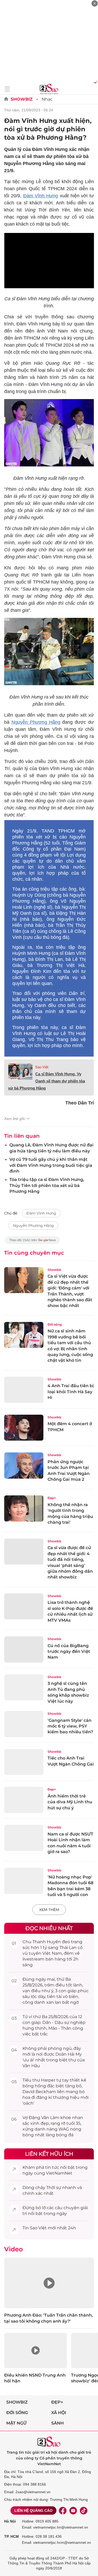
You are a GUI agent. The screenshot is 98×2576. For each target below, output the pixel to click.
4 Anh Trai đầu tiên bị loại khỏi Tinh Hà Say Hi (71, 1392)
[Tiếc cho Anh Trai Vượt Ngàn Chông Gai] (24, 1762)
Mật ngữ (16, 2423)
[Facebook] (63, 2510)
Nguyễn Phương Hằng (36, 722)
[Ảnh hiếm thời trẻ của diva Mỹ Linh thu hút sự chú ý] (24, 1800)
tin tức (52, 2167)
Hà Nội (10, 2521)
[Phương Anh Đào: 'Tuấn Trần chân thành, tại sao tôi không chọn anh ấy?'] (49, 2283)
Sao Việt (42, 1067)
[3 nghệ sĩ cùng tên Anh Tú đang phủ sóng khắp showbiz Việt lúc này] (24, 1687)
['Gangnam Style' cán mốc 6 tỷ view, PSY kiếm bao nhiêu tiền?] (24, 1724)
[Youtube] (73, 2510)
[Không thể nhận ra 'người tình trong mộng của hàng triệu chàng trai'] (24, 1508)
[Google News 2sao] (33, 1243)
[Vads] (95, 82)
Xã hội (59, 2413)
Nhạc (47, 99)
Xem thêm (49, 1910)
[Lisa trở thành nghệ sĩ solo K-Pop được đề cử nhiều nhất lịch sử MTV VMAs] (24, 1606)
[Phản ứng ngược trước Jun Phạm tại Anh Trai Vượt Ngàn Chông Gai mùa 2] (24, 1466)
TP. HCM (11, 2536)
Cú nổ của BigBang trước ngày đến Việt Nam (69, 1652)
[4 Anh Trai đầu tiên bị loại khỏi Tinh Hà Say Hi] (24, 1390)
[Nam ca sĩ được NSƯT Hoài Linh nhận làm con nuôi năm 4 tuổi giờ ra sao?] (24, 1838)
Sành (57, 2423)
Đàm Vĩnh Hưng (41, 196)
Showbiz (22, 99)
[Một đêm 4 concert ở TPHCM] (24, 1428)
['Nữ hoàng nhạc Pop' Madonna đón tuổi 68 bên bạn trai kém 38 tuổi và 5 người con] (24, 1881)
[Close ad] (95, 3)
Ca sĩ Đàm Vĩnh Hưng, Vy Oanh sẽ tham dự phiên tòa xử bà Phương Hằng (47, 1081)
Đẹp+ (52, 1498)
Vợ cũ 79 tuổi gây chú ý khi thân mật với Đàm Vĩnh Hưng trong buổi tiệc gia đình (51, 1165)
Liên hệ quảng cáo (33, 2510)
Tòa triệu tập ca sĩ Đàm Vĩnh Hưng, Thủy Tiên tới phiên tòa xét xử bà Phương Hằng (47, 1185)
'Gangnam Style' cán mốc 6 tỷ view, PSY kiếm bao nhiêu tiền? (70, 1726)
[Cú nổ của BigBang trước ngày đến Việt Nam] (24, 1649)
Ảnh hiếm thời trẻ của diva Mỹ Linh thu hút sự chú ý (70, 1802)
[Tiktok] (84, 2510)
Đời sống (55, 1324)
